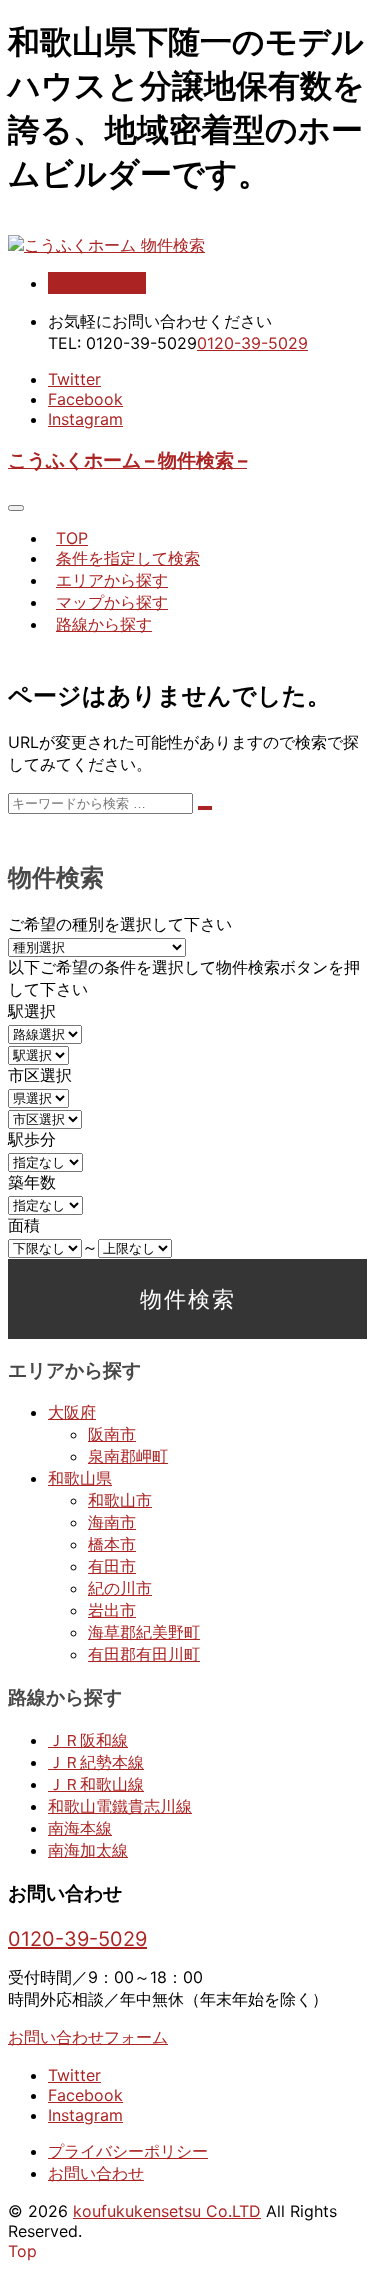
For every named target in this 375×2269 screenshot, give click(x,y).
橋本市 (112, 1544)
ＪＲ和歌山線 (96, 1784)
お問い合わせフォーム (88, 2037)
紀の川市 (120, 1588)
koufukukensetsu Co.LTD (167, 2211)
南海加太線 (88, 1850)
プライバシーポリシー (128, 2151)
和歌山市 (120, 1500)
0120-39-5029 (252, 343)
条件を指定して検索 (128, 558)
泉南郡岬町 (128, 1456)
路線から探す (104, 624)
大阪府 (72, 1412)
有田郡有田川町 (144, 1654)
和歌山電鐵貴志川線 (120, 1806)
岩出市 (112, 1610)
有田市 (112, 1566)
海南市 (112, 1522)
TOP (72, 538)
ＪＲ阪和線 (88, 1740)
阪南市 (112, 1434)
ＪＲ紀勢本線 (96, 1762)
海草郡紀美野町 (144, 1632)
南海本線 (80, 1828)
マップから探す (112, 602)
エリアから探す (112, 580)
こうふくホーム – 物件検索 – (127, 460)
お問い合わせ (97, 283)
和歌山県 (80, 1478)
